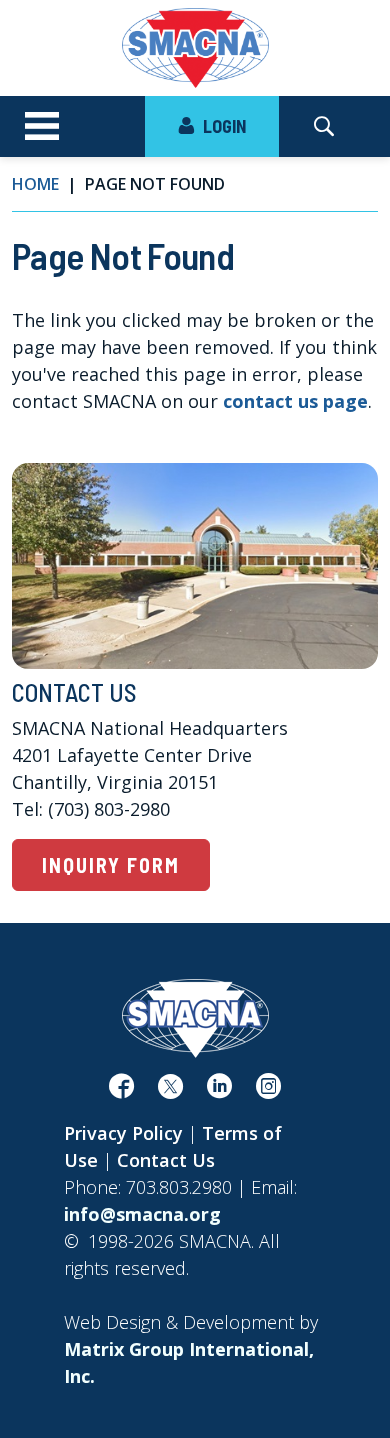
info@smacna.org (142, 1214)
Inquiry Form (111, 865)
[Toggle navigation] (42, 127)
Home (35, 184)
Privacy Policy (123, 1133)
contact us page (295, 401)
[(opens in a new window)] (121, 1090)
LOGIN (222, 126)
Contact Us (166, 1160)
